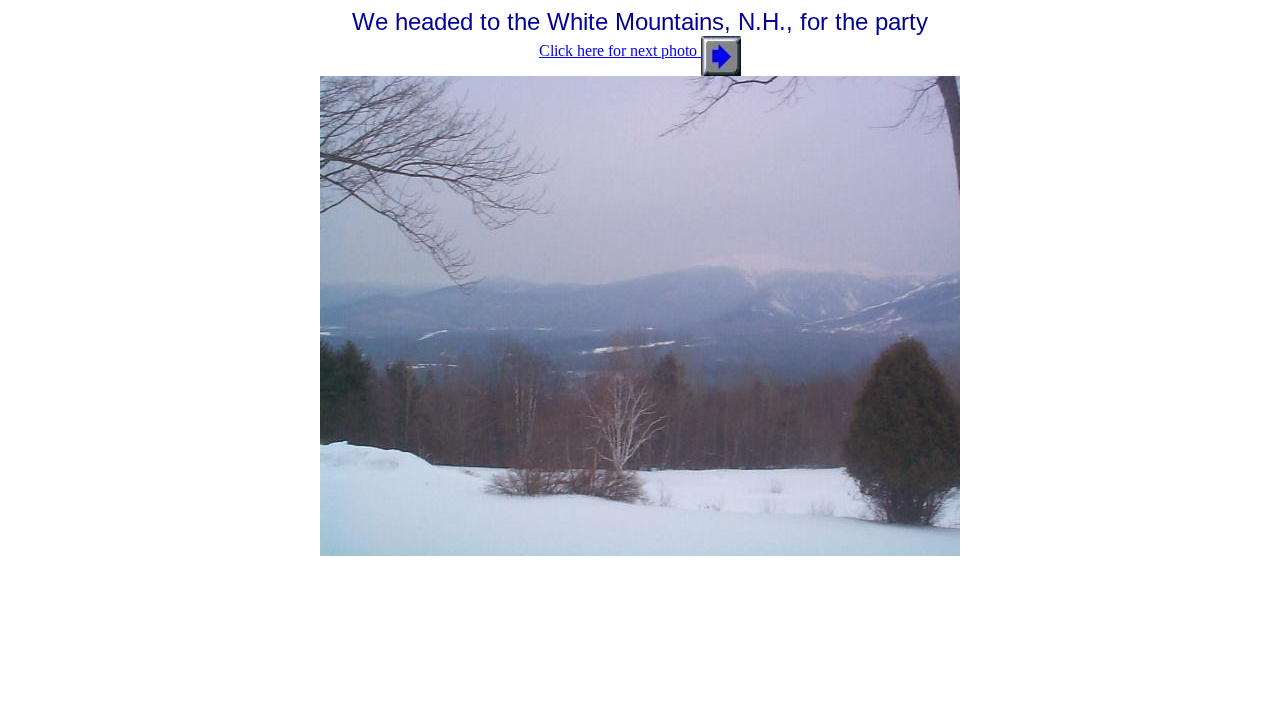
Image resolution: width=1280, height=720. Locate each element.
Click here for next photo (620, 50)
